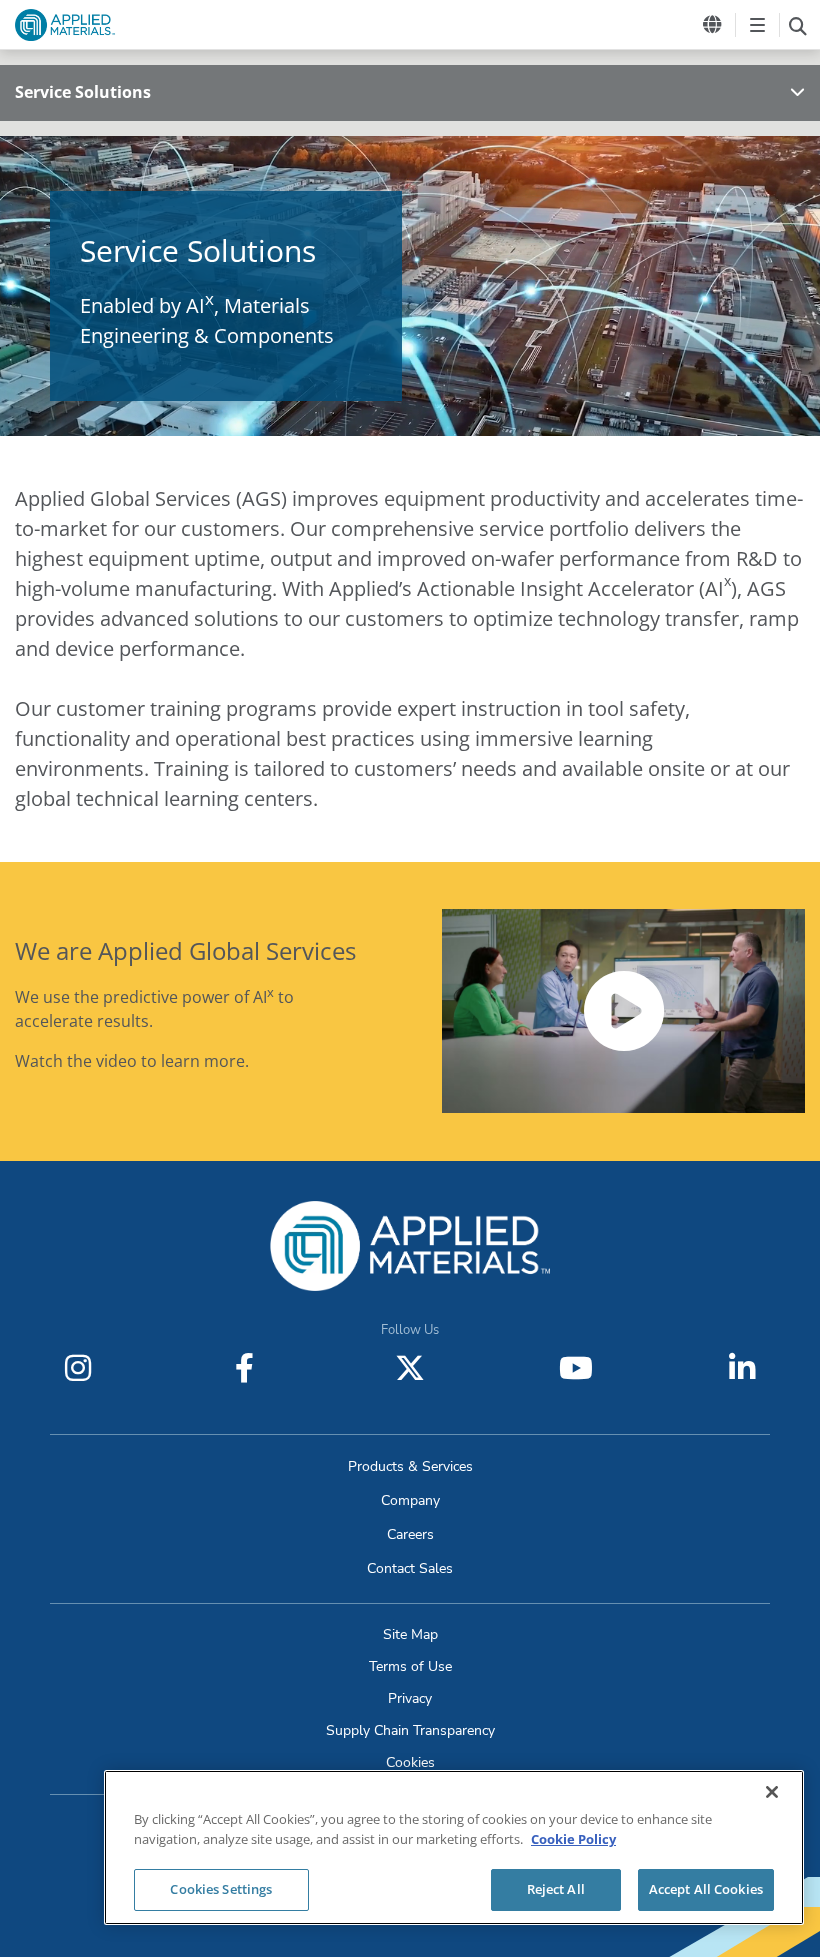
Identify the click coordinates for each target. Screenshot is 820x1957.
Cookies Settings (221, 1889)
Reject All (556, 1889)
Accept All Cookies (706, 1889)
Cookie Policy (573, 1839)
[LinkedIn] (742, 1368)
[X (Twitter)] (410, 1368)
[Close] (772, 1792)
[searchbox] (797, 25)
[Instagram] (78, 1368)
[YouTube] (576, 1368)
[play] (624, 1011)
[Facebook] (244, 1368)
